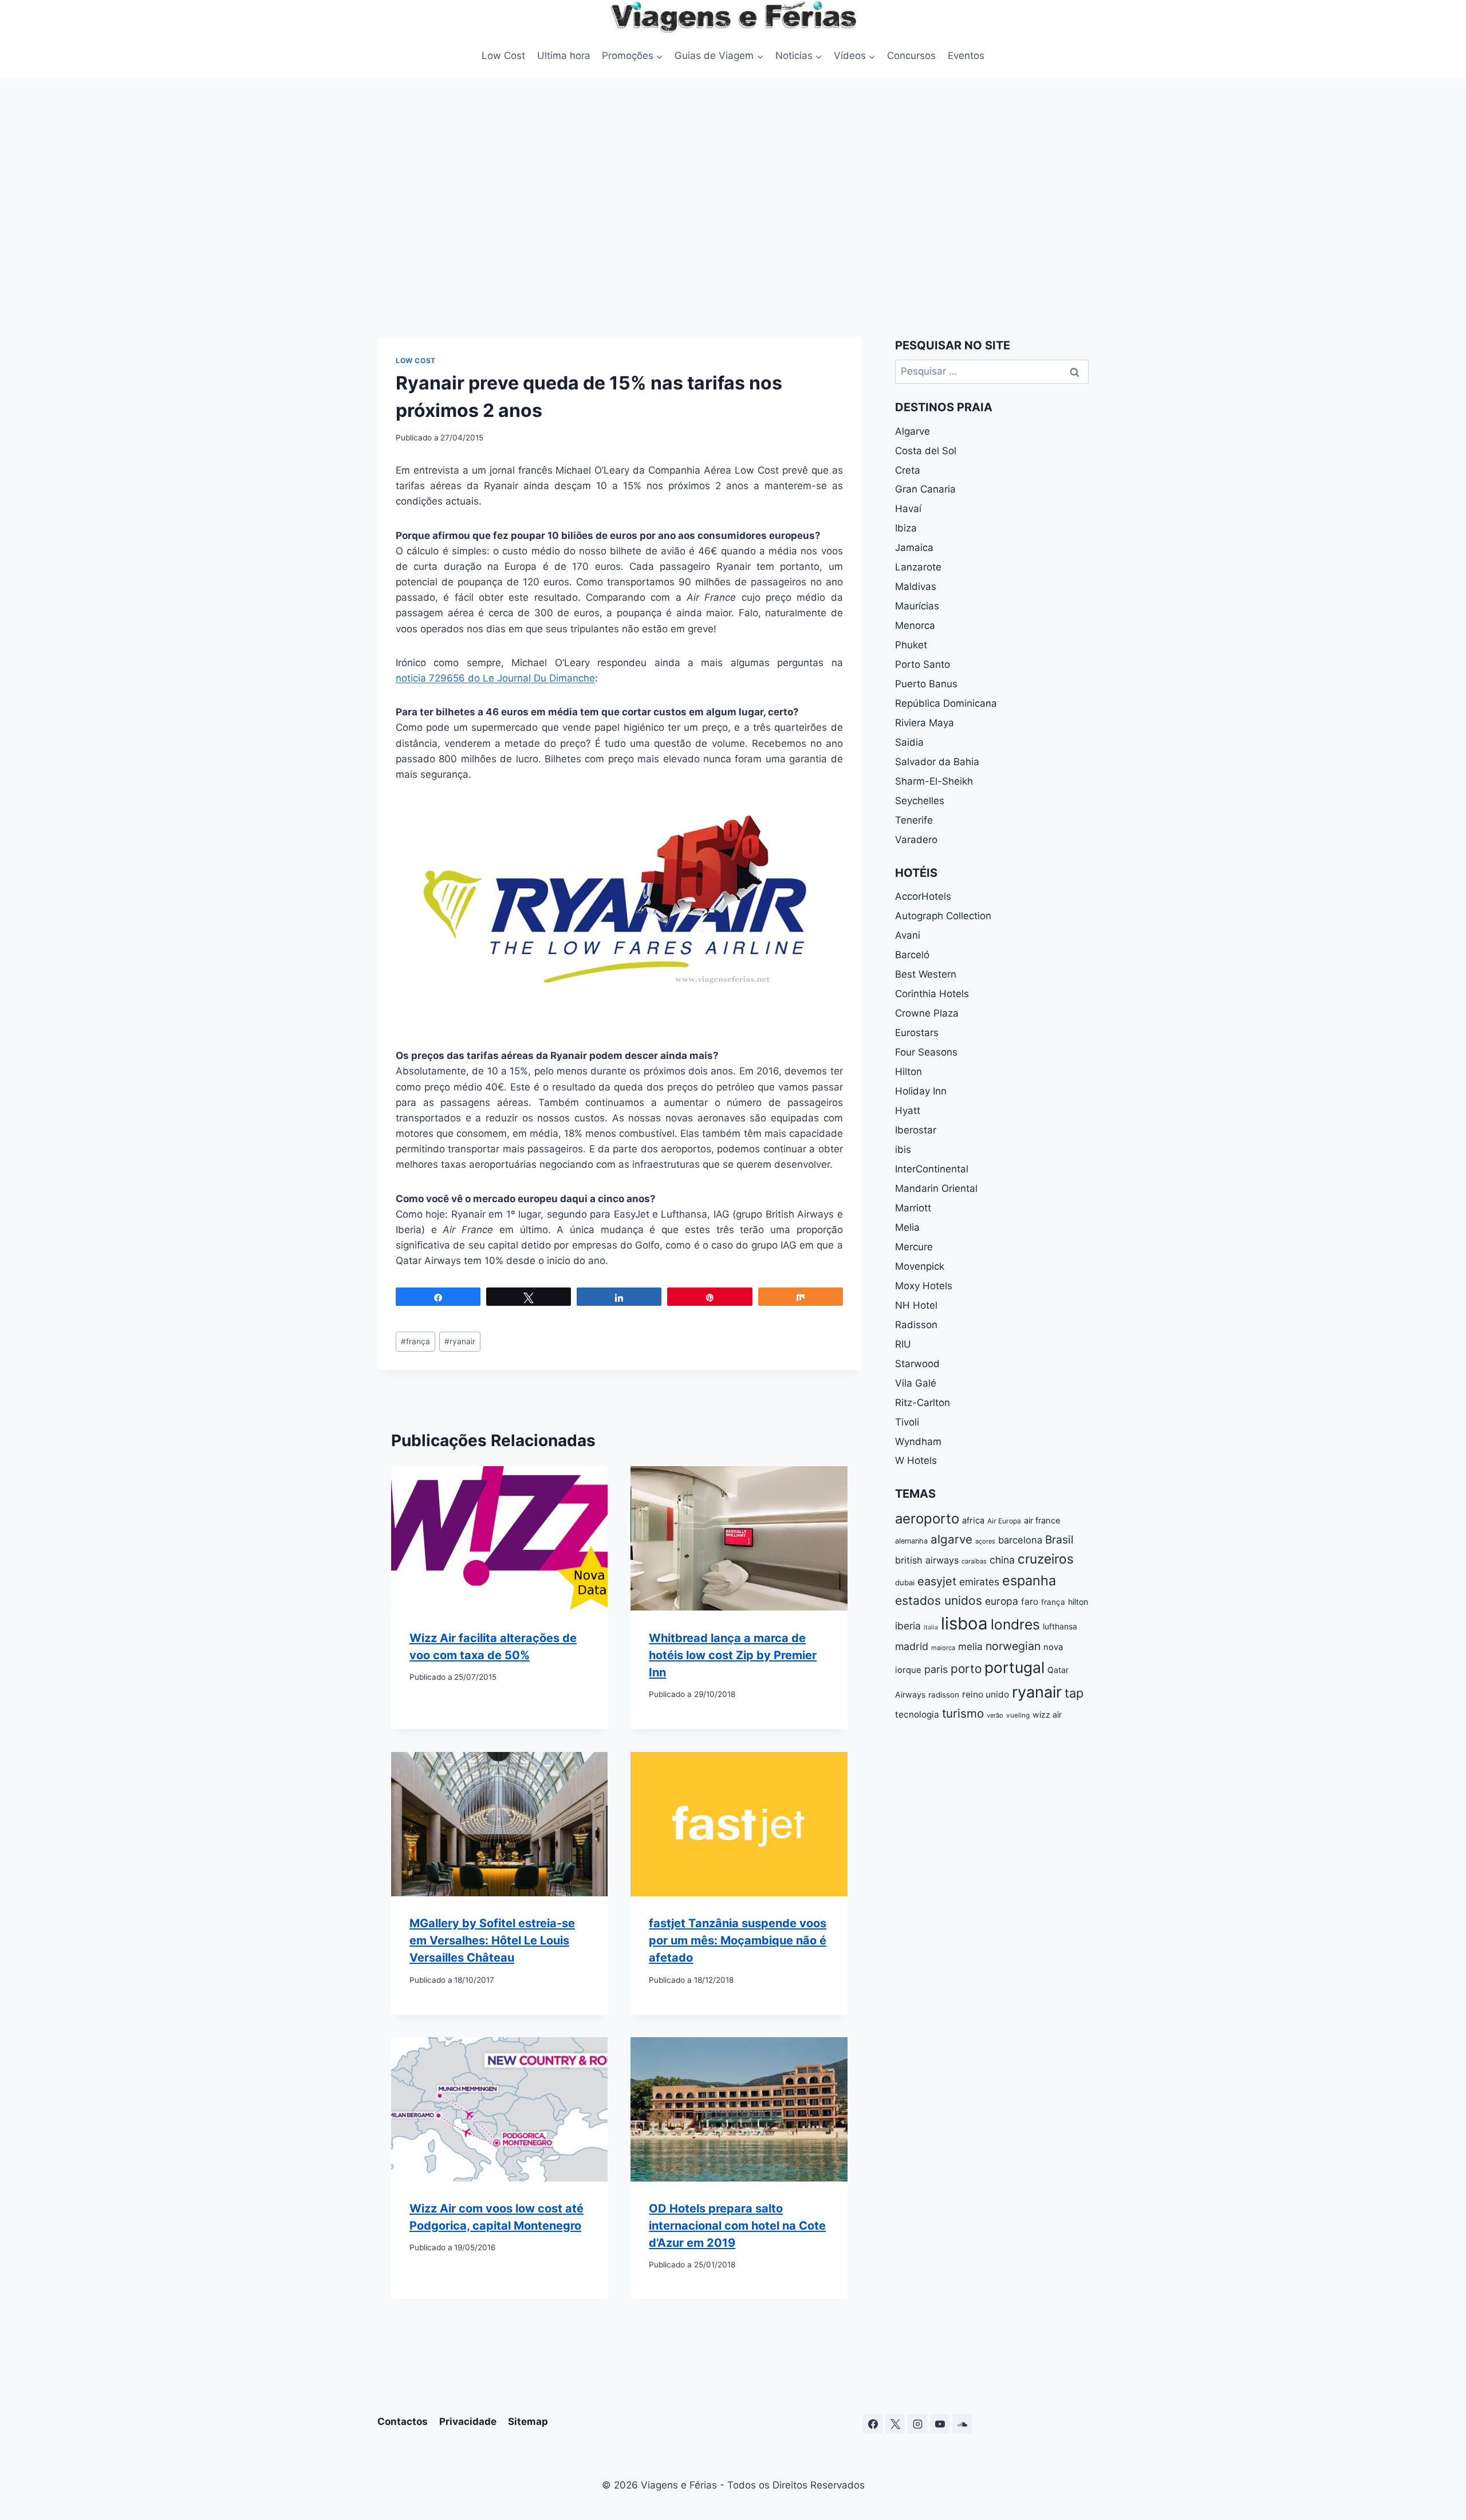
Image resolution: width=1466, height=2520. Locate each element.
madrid (912, 1646)
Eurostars (917, 1033)
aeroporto (927, 1519)
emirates (979, 1582)
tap (1074, 1693)
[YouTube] (940, 2424)
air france (1042, 1521)
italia (931, 1627)
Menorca (915, 625)
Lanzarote (918, 567)
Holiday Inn (921, 1091)
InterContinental (932, 1169)
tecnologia (917, 1714)
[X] (895, 2424)
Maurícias (917, 606)
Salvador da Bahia (937, 762)
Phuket (911, 645)
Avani (908, 935)
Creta (908, 470)
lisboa (964, 1623)
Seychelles (920, 801)
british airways (927, 1560)
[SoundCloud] (962, 2424)
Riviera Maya (925, 723)
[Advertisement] (733, 205)
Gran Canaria (925, 489)
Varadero (916, 840)
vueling (1018, 1715)
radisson (944, 1695)
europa (1002, 1601)
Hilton (909, 1072)
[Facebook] (873, 2424)
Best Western (926, 974)
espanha (1029, 1580)
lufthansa (1060, 1626)
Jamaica (914, 548)
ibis (903, 1149)
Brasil (1059, 1539)
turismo (963, 1713)
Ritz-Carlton (923, 1403)
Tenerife (914, 820)
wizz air (1047, 1714)
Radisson (916, 1325)
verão (995, 1715)
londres (1015, 1624)
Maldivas (916, 586)
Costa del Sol (926, 451)
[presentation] (499, 1538)
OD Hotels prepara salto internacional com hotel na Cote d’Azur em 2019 (737, 2226)
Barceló (912, 955)
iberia (908, 1626)
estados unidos (939, 1600)
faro (1030, 1602)
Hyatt (908, 1111)
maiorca (943, 1648)
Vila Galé (916, 1383)
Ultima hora (564, 56)
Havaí (908, 509)
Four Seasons (926, 1052)
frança (415, 1341)
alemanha (911, 1541)
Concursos (911, 56)
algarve (951, 1539)
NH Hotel (916, 1305)
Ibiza (906, 528)
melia (970, 1646)
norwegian (1013, 1646)
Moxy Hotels (924, 1286)
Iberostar (916, 1130)
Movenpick (920, 1266)
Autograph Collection (943, 916)
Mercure (914, 1247)
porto (966, 1669)
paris (936, 1669)
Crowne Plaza (927, 1013)
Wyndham (918, 1442)
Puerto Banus (926, 684)
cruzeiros (1046, 1559)
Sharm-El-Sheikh (934, 781)
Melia (907, 1227)
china (1002, 1560)
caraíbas (974, 1561)
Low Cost (503, 56)
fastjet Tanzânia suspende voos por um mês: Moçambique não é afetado (738, 1940)
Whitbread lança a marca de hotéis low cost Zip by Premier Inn (733, 1655)
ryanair (460, 1341)
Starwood (917, 1364)
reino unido (986, 1694)
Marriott (913, 1208)
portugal (1014, 1667)
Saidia (909, 742)
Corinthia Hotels (932, 994)
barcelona (1020, 1540)
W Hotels (916, 1460)
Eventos (966, 56)
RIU (903, 1344)
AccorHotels (923, 896)
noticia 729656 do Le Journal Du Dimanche (495, 678)
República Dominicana (946, 703)
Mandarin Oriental (936, 1188)
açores (985, 1541)
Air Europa (1004, 1521)
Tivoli (907, 1422)
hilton (1078, 1602)
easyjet (937, 1581)
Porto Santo (923, 664)
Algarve (913, 431)
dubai (905, 1582)
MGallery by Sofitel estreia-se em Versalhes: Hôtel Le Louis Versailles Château (492, 1940)
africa (973, 1521)
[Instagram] (917, 2424)
